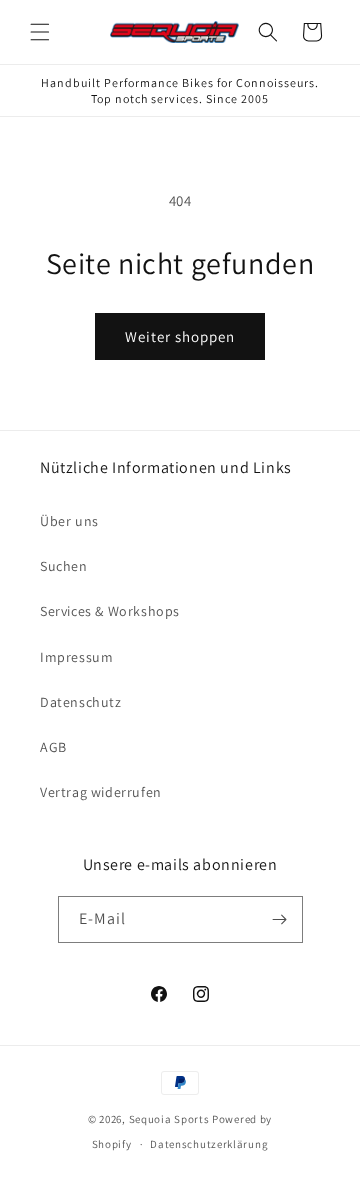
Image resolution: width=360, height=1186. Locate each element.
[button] (40, 32)
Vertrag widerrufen (101, 792)
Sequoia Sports (169, 1119)
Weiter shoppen (180, 336)
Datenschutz (81, 702)
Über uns (69, 521)
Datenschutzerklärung (209, 1144)
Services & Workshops (110, 611)
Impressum (76, 657)
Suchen (64, 566)
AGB (53, 747)
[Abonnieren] (280, 919)
